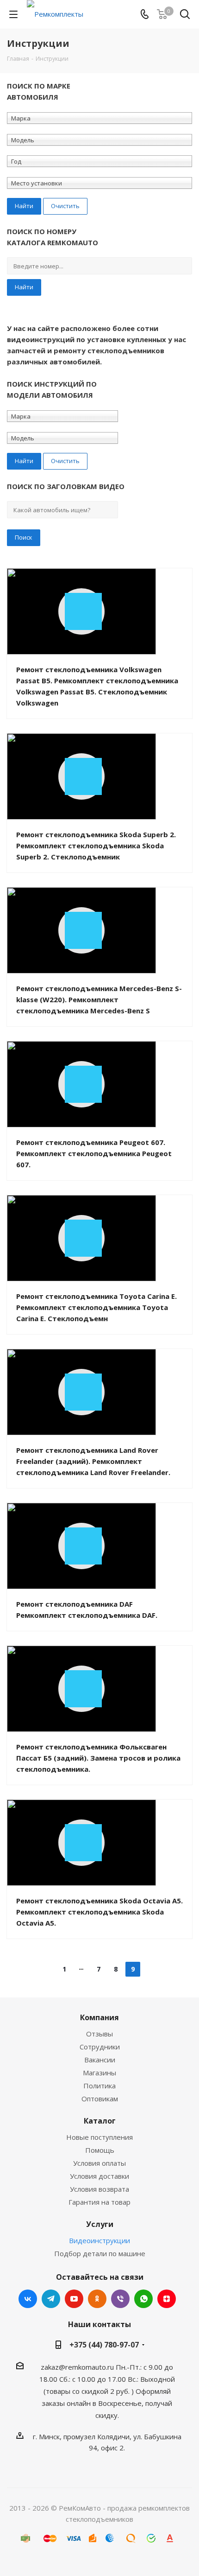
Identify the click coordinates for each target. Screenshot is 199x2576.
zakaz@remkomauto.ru (77, 2367)
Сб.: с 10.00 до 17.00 (93, 2379)
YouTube (74, 2299)
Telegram (51, 2299)
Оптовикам (100, 2099)
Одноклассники (97, 2299)
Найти (24, 287)
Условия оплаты (99, 2163)
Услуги (100, 2224)
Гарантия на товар (99, 2202)
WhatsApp (143, 2299)
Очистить (65, 206)
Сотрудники (100, 2047)
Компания (99, 2017)
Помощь (100, 2150)
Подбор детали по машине (100, 2253)
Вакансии (100, 2060)
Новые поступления (99, 2137)
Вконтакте (28, 2299)
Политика (99, 2086)
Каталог (100, 2121)
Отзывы (99, 2034)
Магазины (99, 2073)
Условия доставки (99, 2176)
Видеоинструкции (99, 2240)
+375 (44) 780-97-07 (104, 2345)
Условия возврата (99, 2189)
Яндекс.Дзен (167, 2299)
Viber (120, 2299)
